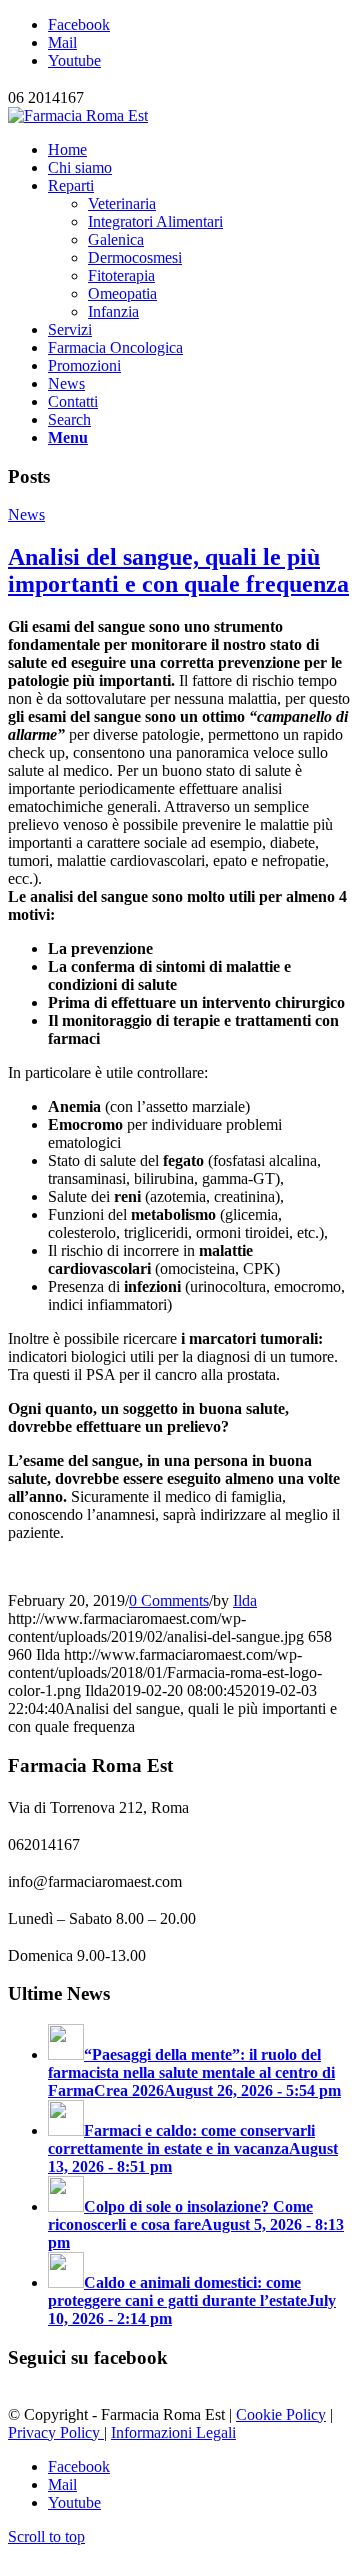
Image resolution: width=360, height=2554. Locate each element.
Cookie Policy (281, 2414)
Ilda (245, 1600)
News (26, 514)
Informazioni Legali (173, 2432)
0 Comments (169, 1600)
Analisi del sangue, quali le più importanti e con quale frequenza (178, 570)
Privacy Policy (56, 2432)
